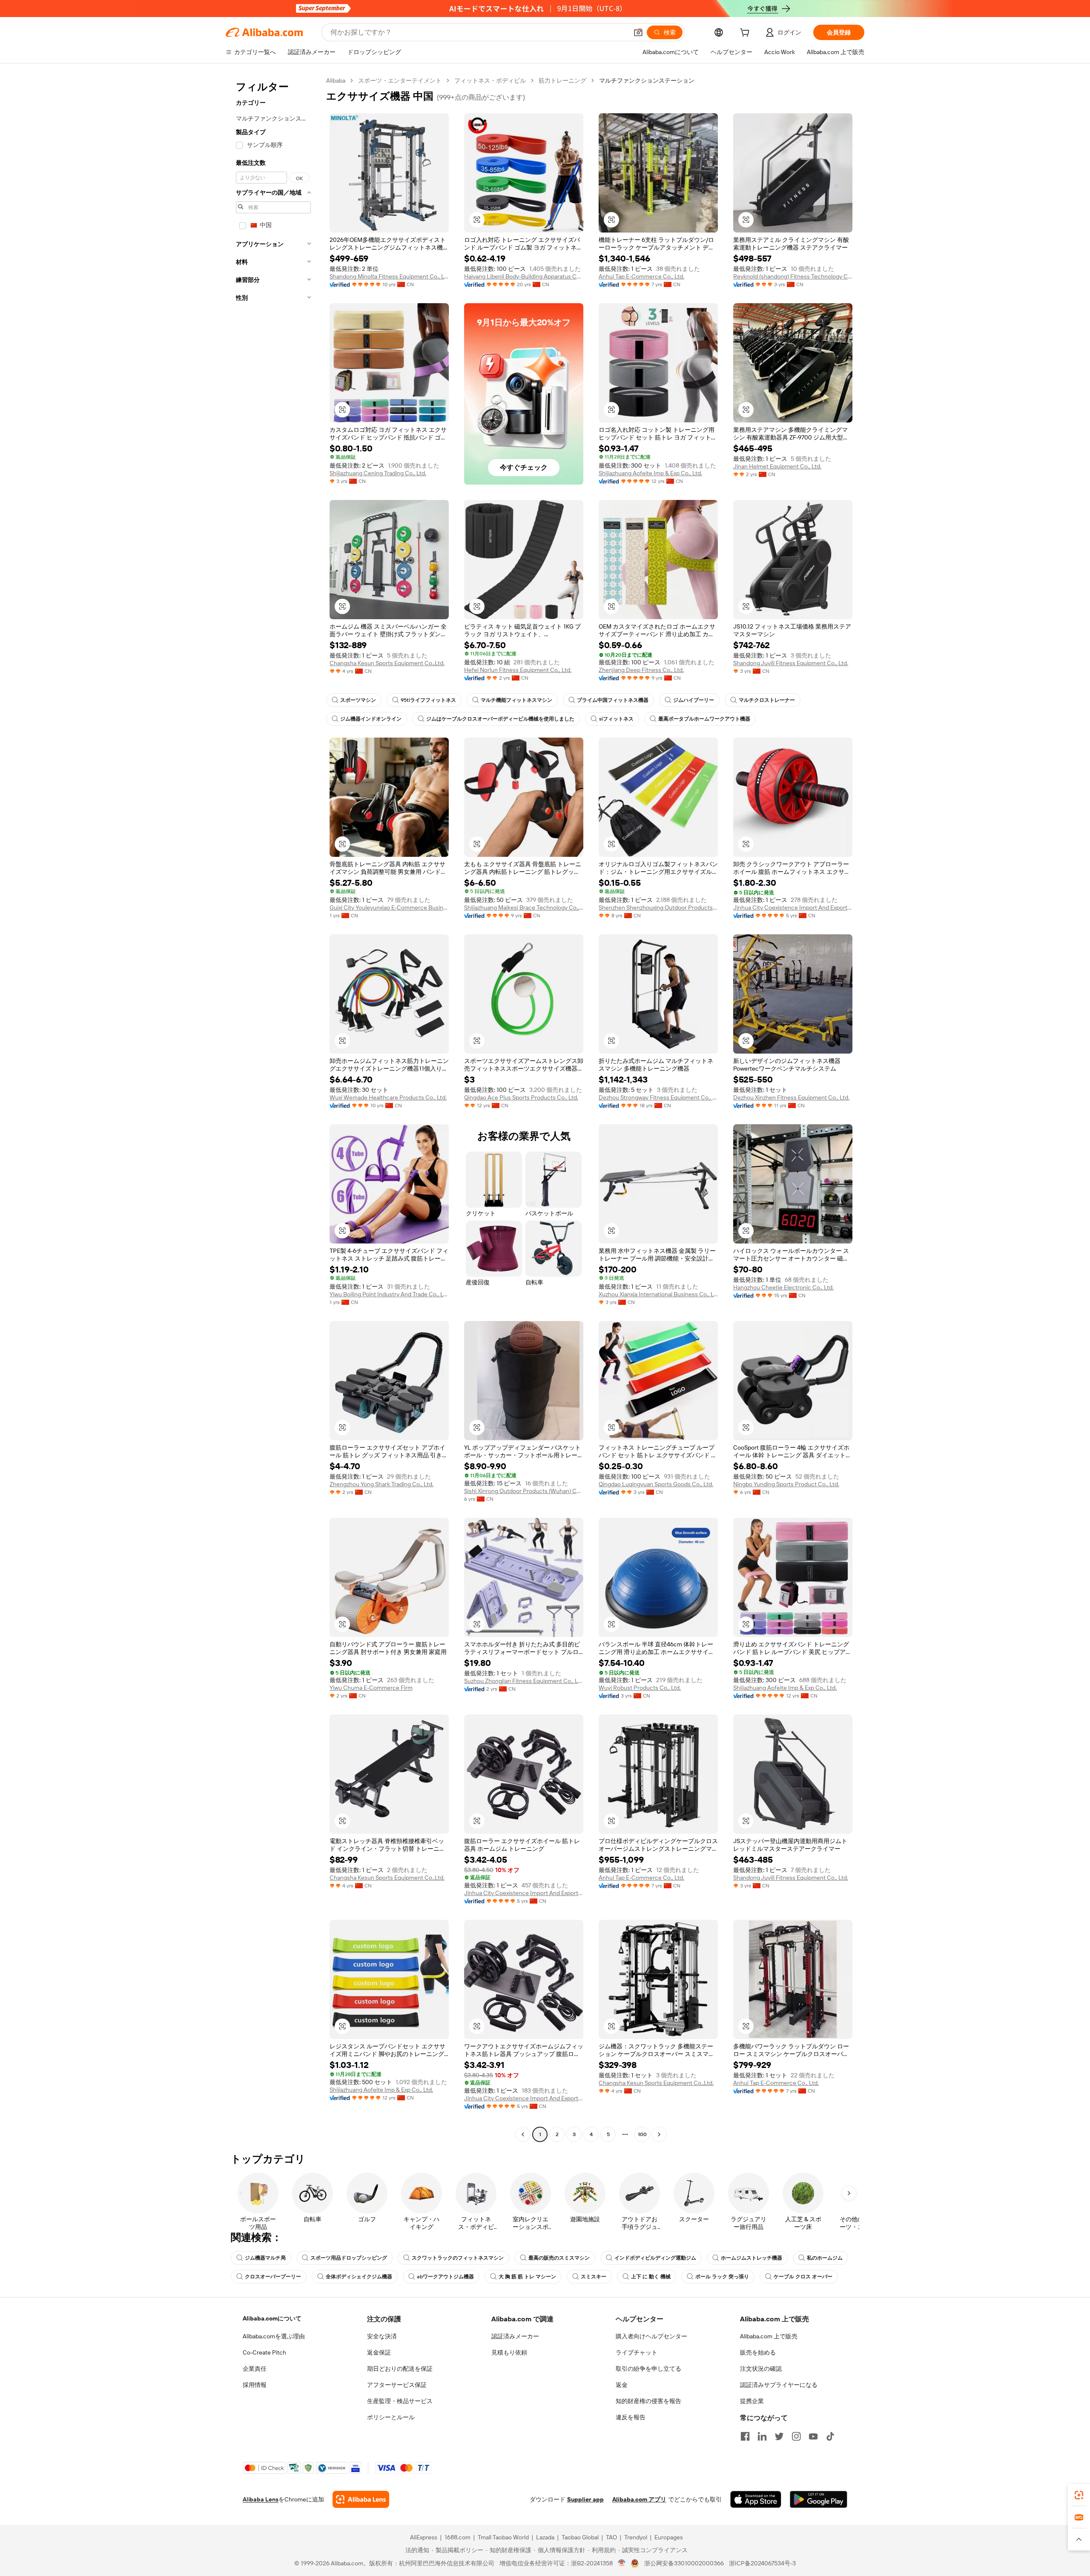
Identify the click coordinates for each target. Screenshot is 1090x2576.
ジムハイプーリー (694, 700)
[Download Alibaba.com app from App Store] (756, 2499)
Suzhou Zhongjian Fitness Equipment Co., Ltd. (524, 1681)
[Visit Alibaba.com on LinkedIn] (762, 2436)
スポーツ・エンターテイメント (400, 80)
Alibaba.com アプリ (639, 2499)
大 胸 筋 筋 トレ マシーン (527, 2277)
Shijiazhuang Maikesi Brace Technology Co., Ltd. (524, 907)
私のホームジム (825, 2258)
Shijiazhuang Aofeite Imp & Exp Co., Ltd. (650, 473)
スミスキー (594, 2277)
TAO (611, 2537)
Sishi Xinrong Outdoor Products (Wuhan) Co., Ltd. (524, 1491)
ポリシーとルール (391, 2417)
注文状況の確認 (761, 2369)
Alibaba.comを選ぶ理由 (274, 2336)
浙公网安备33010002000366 (684, 2563)
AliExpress (424, 2537)
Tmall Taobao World (503, 2537)
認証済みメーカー (515, 2336)
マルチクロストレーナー (767, 700)
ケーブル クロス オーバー (803, 2277)
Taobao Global (580, 2537)
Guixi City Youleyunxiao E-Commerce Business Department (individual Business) (389, 907)
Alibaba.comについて (272, 2318)
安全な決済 (382, 2336)
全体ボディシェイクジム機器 (359, 2277)
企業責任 (255, 2369)
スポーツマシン (358, 700)
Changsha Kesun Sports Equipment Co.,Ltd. (387, 663)
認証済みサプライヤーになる (779, 2385)
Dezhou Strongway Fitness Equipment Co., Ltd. (658, 1097)
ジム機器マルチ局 (265, 2258)
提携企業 (752, 2401)
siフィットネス (616, 719)
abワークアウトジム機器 (445, 2277)
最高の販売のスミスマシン (559, 2258)
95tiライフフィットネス (428, 700)
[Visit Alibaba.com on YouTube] (813, 2436)
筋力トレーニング (562, 80)
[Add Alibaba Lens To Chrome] (361, 2499)
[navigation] (273, 1109)
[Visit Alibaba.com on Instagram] (796, 2436)
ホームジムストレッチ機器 (752, 2258)
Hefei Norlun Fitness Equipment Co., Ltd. (518, 670)
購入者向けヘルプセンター (651, 2336)
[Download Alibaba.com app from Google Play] (819, 2499)
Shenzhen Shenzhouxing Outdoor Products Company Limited (658, 907)
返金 (622, 2385)
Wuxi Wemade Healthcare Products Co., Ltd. (388, 1097)
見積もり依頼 (509, 2352)
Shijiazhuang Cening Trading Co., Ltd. (378, 473)
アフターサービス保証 (397, 2385)
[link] (1079, 2495)
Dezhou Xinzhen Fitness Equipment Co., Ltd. (791, 1097)
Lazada (545, 2537)
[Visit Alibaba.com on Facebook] (745, 2436)
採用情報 (255, 2385)
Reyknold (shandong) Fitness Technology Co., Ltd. (793, 276)
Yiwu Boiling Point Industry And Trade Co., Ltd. (389, 1294)
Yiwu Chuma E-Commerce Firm (371, 1688)
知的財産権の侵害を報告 (648, 2401)
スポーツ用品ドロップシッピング (349, 2258)
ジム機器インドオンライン (371, 719)
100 (642, 2134)
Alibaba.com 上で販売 (769, 2336)
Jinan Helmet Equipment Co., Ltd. (777, 466)
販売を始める (758, 2352)
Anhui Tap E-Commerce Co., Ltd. (641, 276)
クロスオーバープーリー (273, 2277)
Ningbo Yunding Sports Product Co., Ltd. (786, 1484)
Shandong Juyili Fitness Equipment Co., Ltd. (791, 663)
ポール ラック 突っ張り (722, 2277)
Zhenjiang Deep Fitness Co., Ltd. (641, 670)
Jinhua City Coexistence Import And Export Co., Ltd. (793, 907)
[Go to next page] (659, 2134)
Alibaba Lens (261, 2499)
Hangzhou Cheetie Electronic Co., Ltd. (783, 1287)
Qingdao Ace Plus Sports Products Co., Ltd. (521, 1097)
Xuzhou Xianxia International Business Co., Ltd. (658, 1294)
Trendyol (636, 2537)
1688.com (458, 2537)
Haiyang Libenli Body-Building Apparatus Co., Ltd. (524, 276)
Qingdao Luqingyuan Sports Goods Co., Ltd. (656, 1484)
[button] (638, 32)
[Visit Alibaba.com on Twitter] (779, 2436)
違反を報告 (631, 2417)
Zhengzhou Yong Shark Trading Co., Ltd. (381, 1484)
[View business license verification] (622, 2563)
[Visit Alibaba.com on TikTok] (830, 2436)
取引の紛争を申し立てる (648, 2369)
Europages (669, 2537)
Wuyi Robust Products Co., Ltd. (640, 1688)
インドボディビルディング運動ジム (655, 2258)
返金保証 (379, 2352)
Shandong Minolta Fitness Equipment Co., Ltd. (389, 276)
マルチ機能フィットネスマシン (516, 700)
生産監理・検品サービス (400, 2401)
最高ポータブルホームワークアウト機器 (704, 719)
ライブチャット (637, 2352)
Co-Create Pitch (264, 2352)
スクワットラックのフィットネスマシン (458, 2258)
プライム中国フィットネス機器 (613, 700)
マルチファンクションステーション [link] (647, 80)
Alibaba (336, 80)
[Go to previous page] (523, 2134)
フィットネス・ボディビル (490, 80)
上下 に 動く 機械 (651, 2277)
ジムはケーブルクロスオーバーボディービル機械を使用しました (500, 719)
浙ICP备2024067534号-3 (762, 2563)
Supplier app (585, 2499)
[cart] (746, 34)
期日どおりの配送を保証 (400, 2369)
